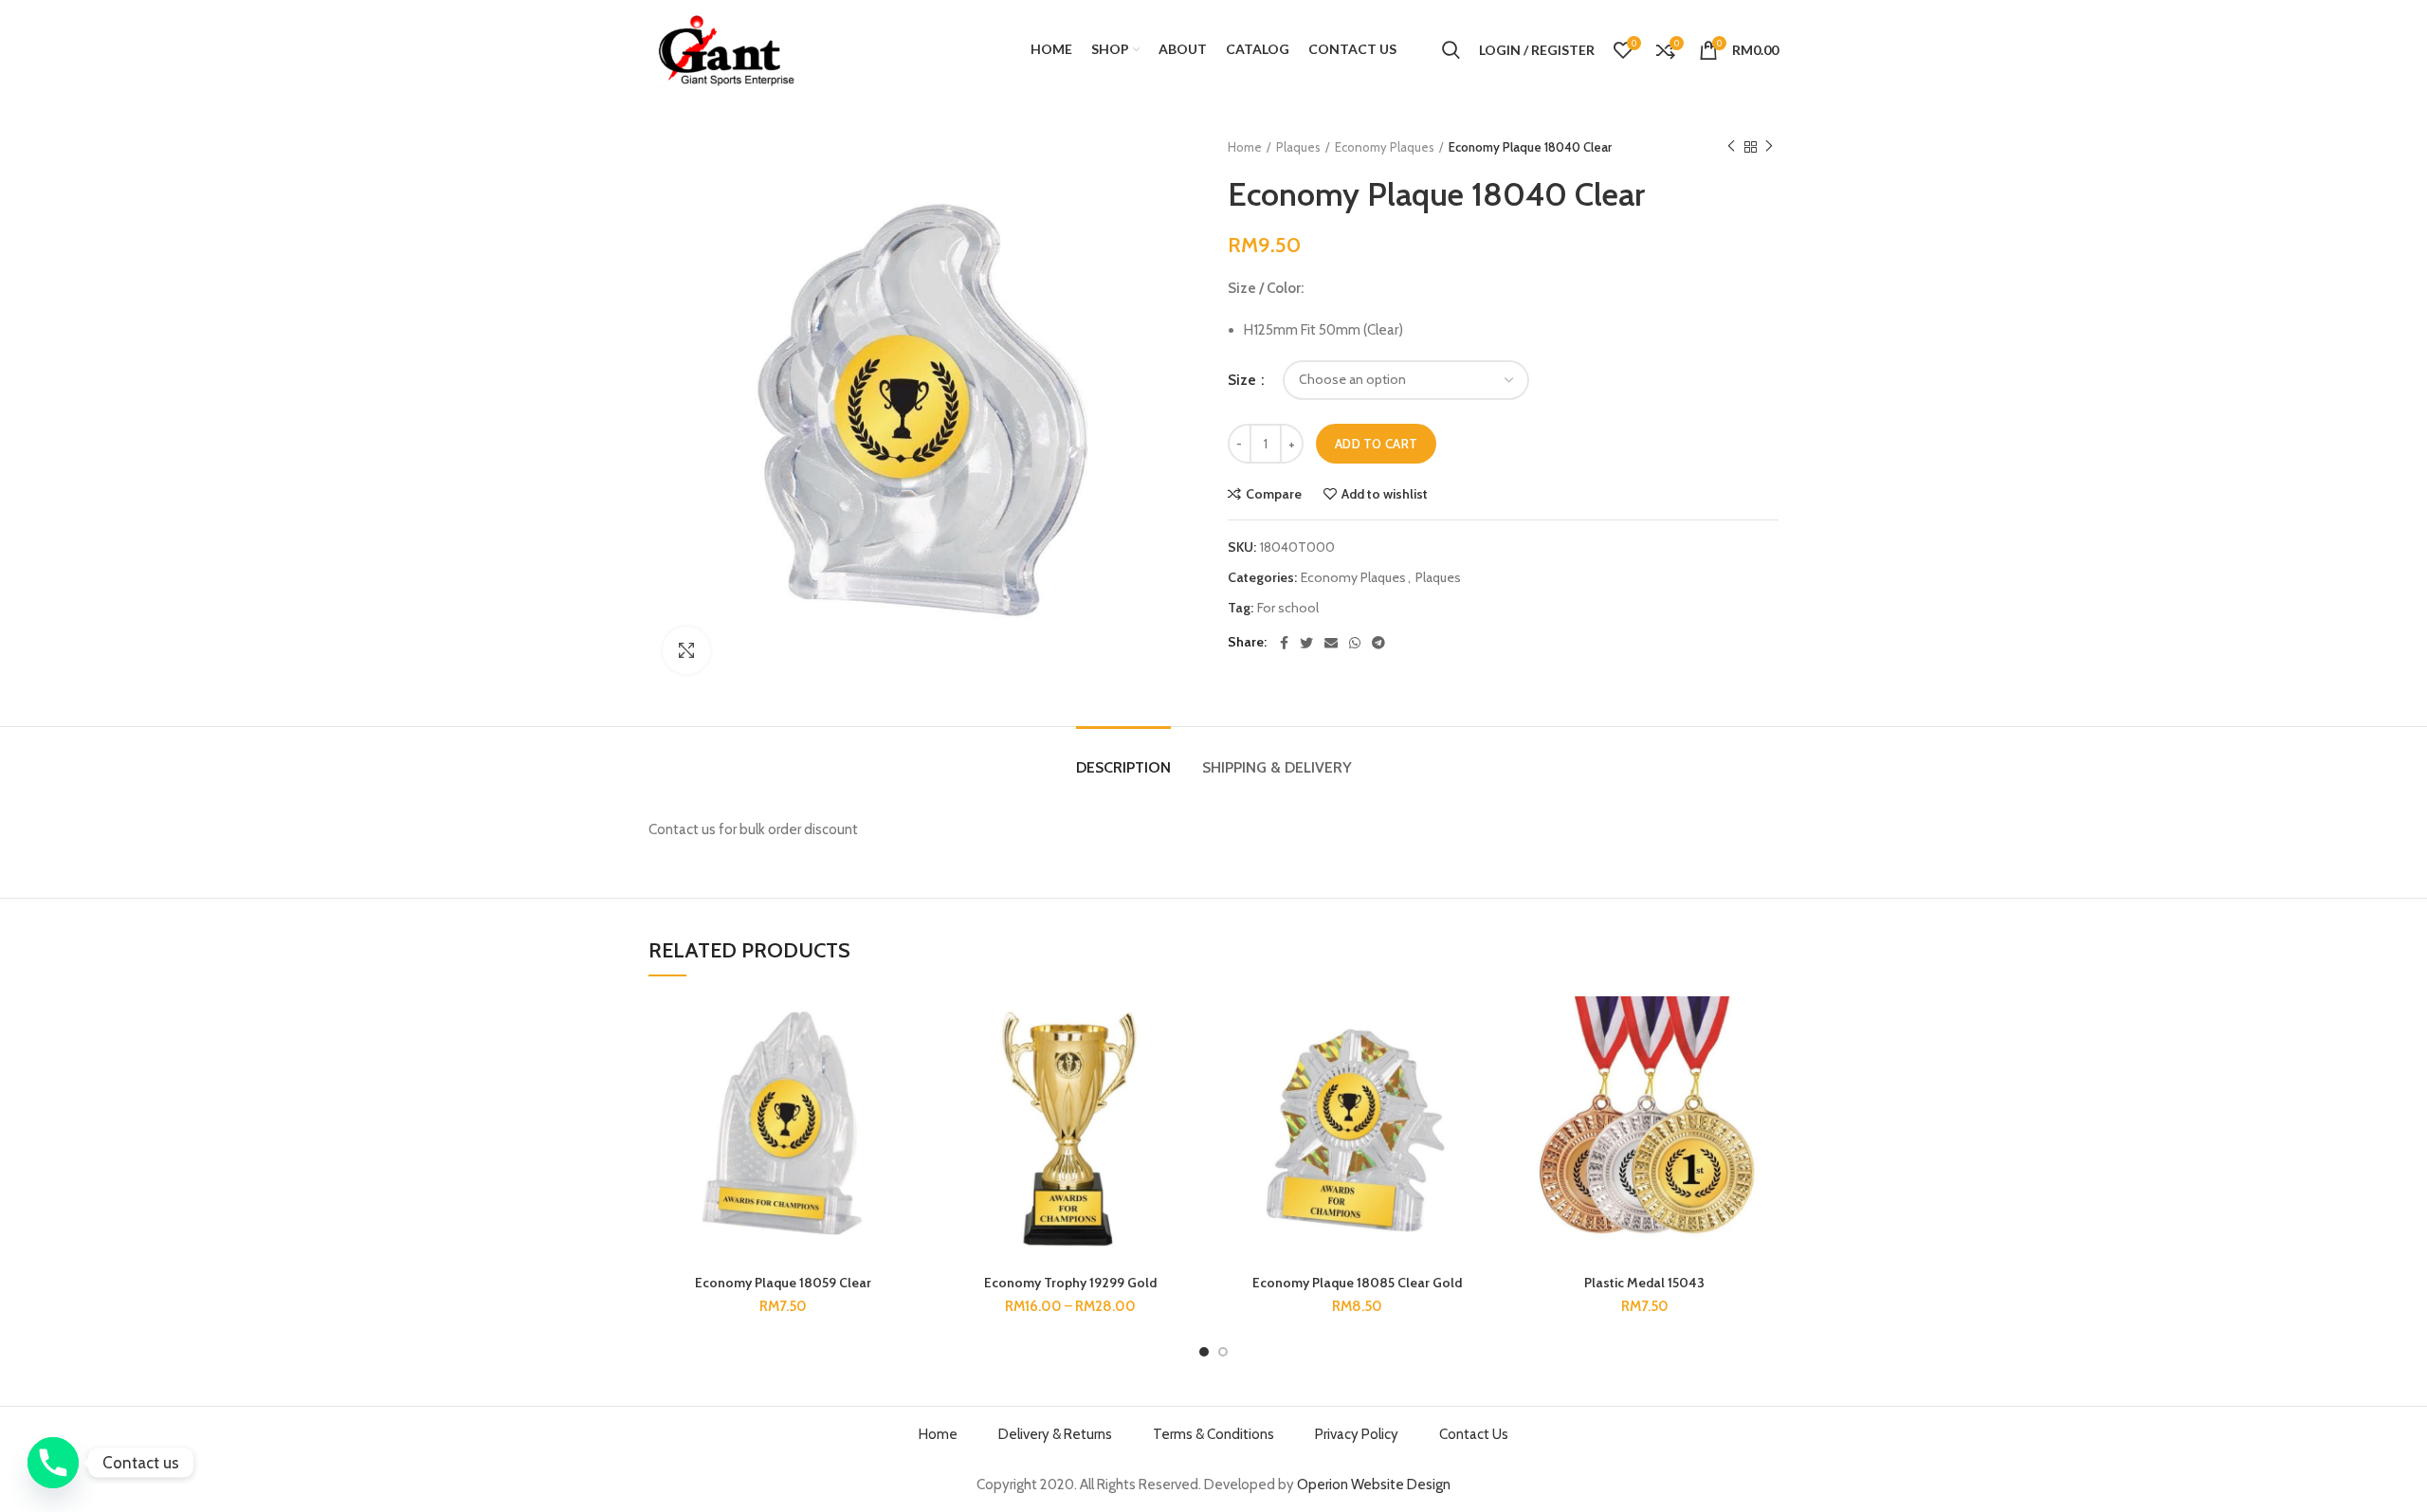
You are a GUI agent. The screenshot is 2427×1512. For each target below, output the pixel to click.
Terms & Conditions (1213, 1434)
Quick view (903, 1112)
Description (1123, 767)
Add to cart (1376, 444)
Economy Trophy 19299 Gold (1070, 1283)
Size (1243, 380)
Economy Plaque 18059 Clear (783, 1283)
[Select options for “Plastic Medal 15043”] (1764, 1070)
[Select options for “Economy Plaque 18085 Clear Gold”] (1477, 1070)
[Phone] (53, 1463)
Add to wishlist (1385, 494)
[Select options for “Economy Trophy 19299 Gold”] (1190, 1070)
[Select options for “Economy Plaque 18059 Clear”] (903, 1070)
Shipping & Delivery (1277, 767)
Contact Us (1474, 1434)
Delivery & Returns (1055, 1434)
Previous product (1731, 147)
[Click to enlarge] (686, 650)
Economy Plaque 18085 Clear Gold (1357, 1283)
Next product (1769, 147)
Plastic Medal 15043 (1644, 1283)
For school (1288, 608)
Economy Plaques (1385, 147)
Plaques (1298, 147)
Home (1245, 147)
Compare (1274, 494)
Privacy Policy (1357, 1434)
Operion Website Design (1374, 1485)
